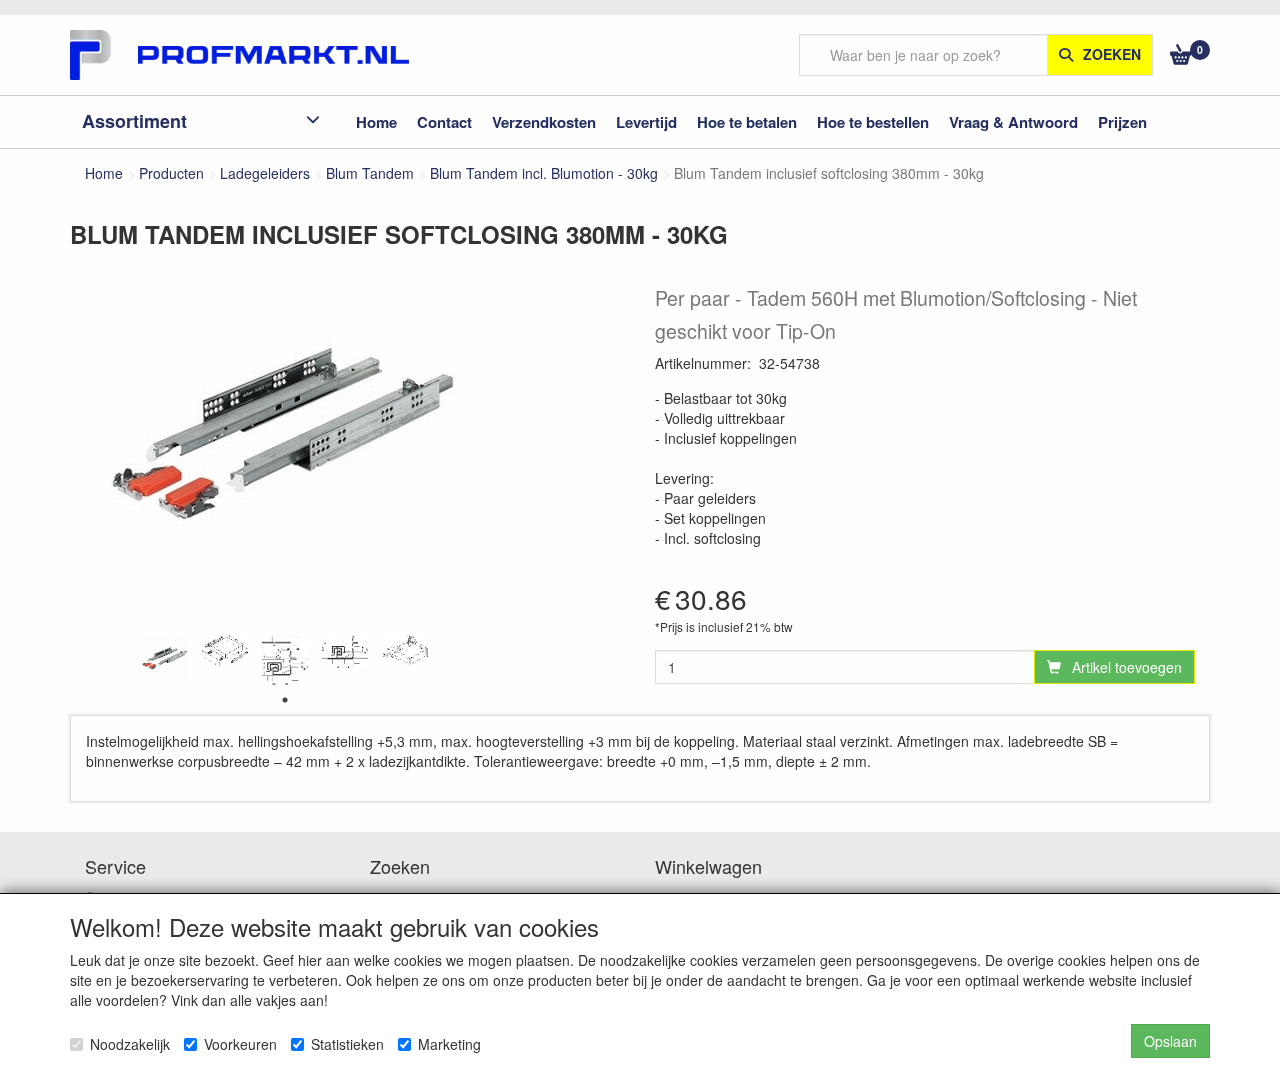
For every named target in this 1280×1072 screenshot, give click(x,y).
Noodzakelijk (130, 1044)
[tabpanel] (165, 658)
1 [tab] (285, 700)
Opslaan (1170, 1041)
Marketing (449, 1044)
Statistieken (347, 1044)
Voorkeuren (240, 1044)
